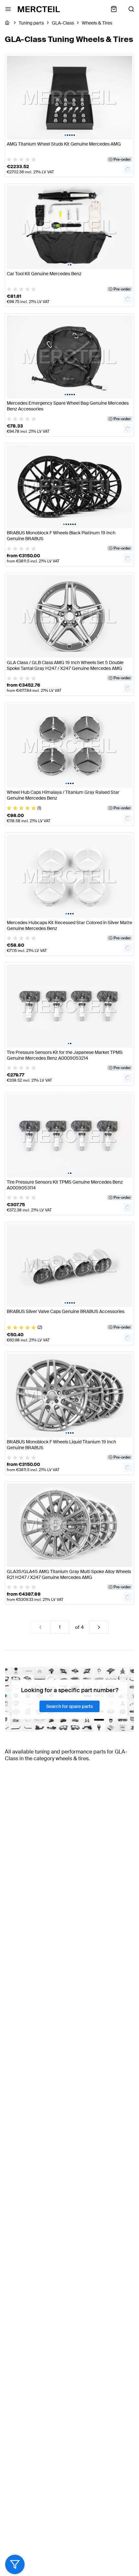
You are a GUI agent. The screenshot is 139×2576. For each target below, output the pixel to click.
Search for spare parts (69, 1706)
